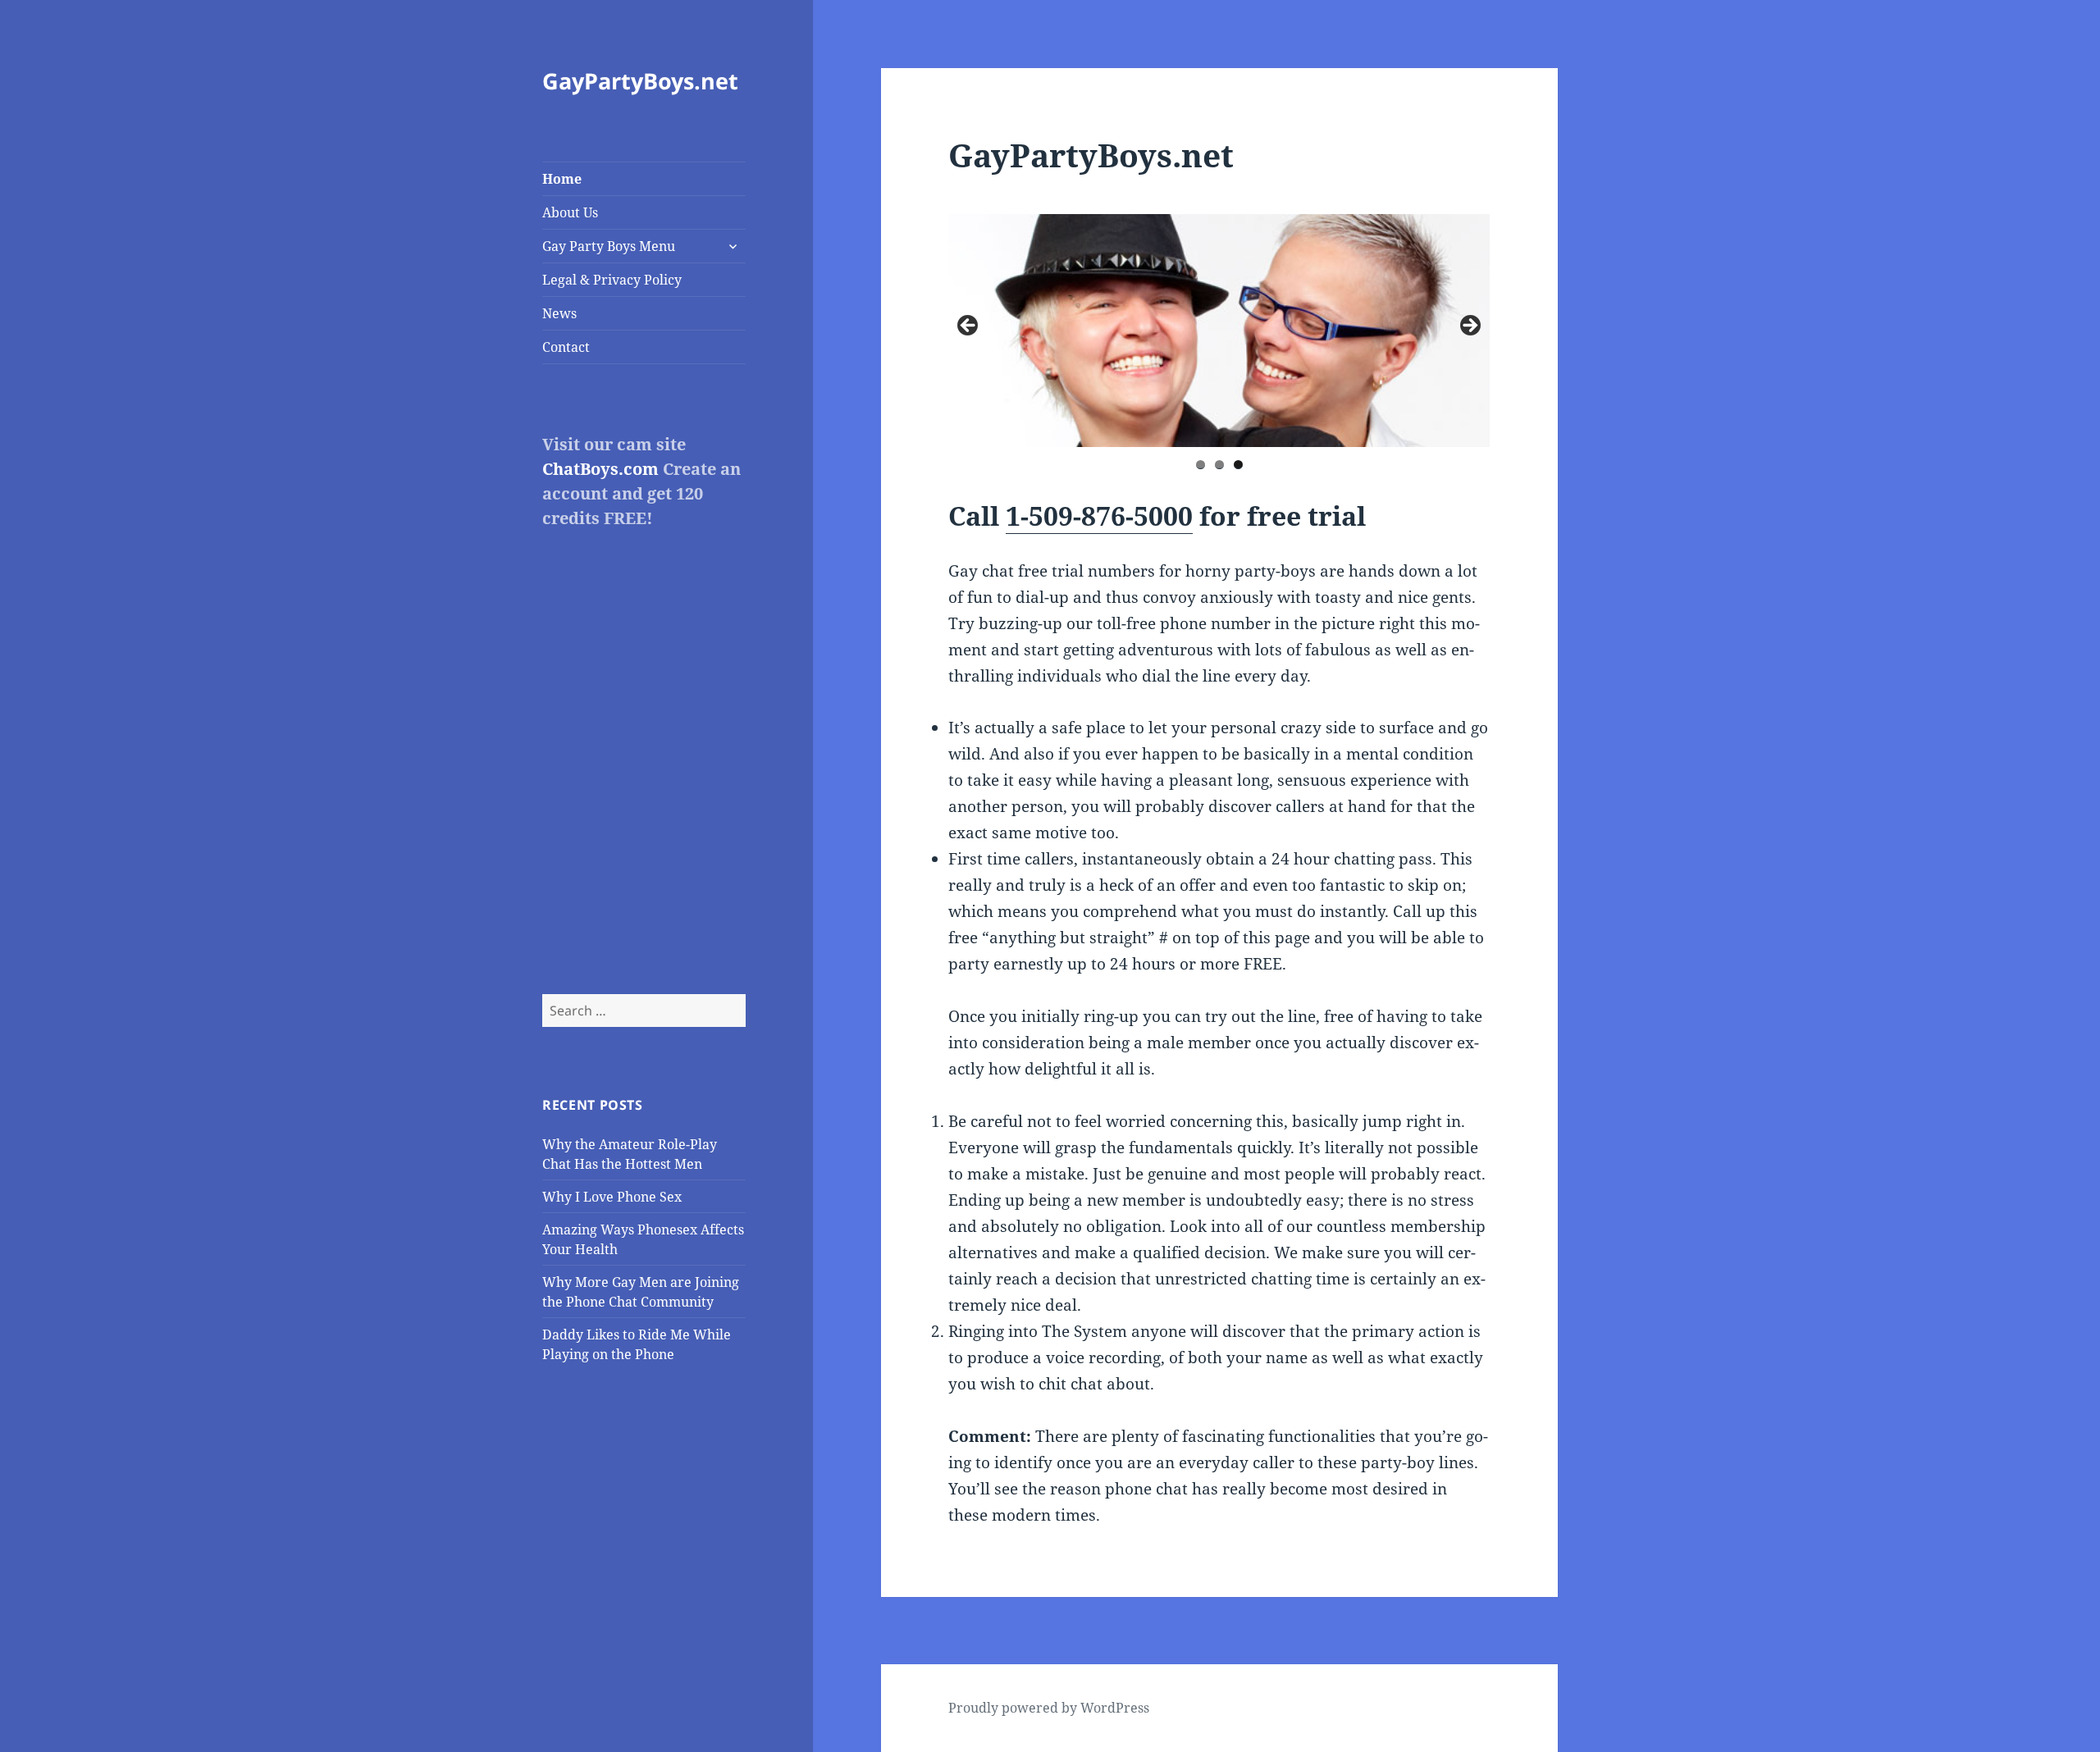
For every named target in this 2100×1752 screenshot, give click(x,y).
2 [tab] (1219, 465)
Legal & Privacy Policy (612, 280)
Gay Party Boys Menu (609, 246)
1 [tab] (1201, 465)
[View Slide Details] (1423, 331)
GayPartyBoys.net (640, 81)
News (559, 313)
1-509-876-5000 (1099, 516)
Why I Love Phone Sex (612, 1197)
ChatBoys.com (600, 469)
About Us (570, 212)
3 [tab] (1238, 465)
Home (562, 179)
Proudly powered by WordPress (1049, 1708)
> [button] (1469, 326)
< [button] (969, 326)
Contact (566, 347)
